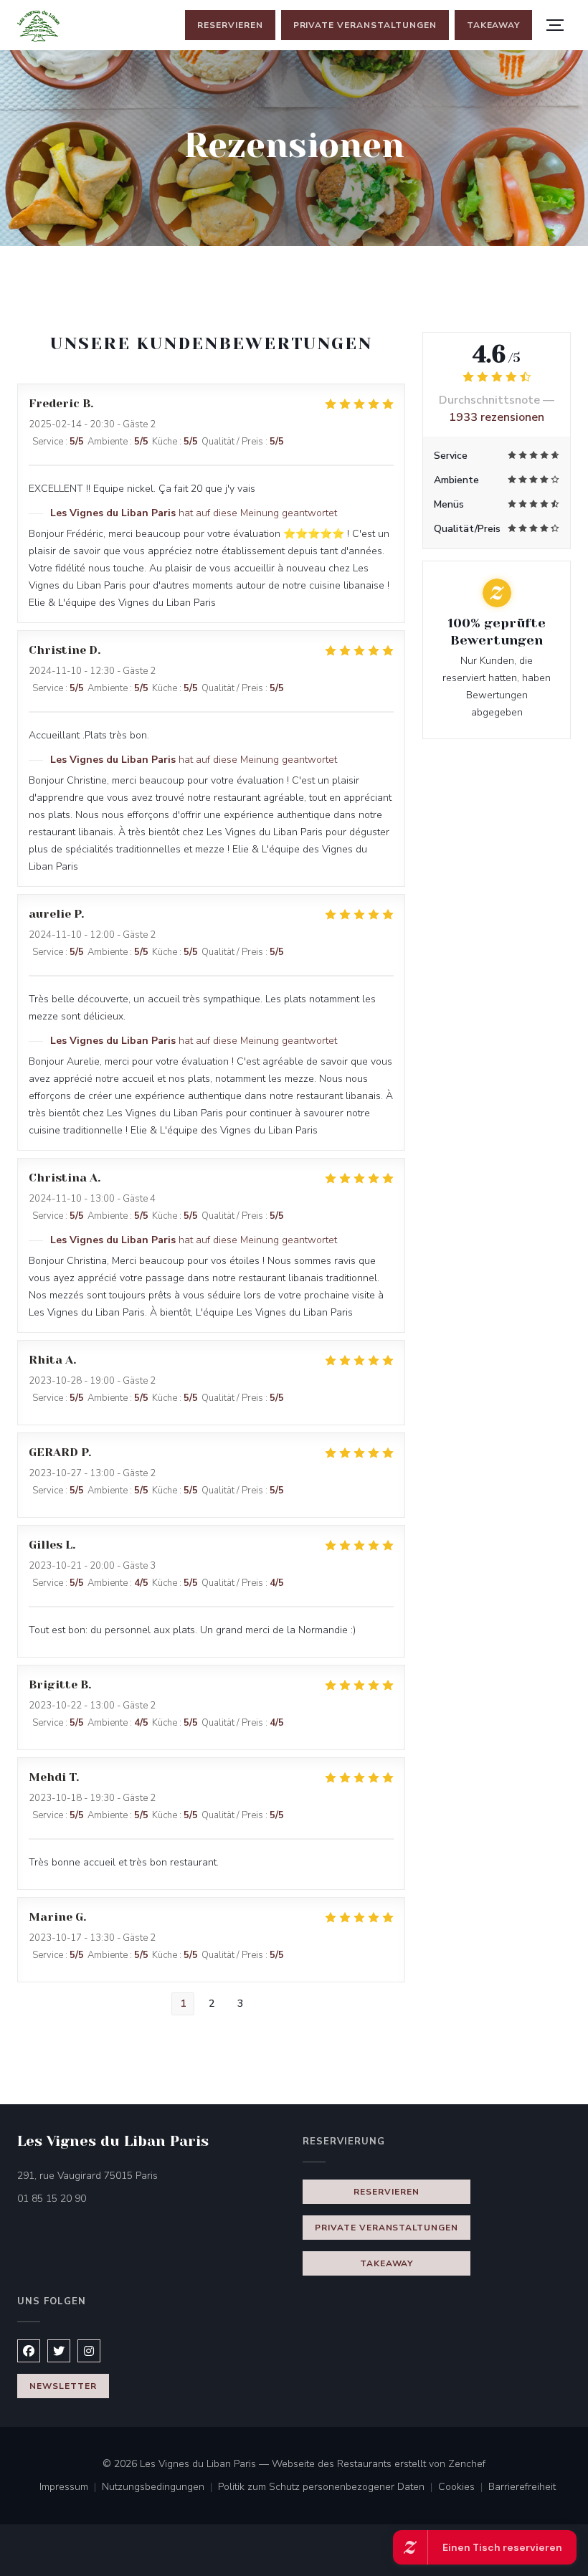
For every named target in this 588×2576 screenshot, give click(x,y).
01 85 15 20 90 (52, 2199)
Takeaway (494, 25)
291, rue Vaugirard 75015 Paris (148, 2175)
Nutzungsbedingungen (160, 2488)
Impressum (71, 2488)
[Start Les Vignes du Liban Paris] (38, 25)
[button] (555, 25)
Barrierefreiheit (522, 2488)
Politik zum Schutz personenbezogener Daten (328, 2488)
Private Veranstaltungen (365, 25)
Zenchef (467, 2464)
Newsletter (63, 2386)
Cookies (463, 2488)
